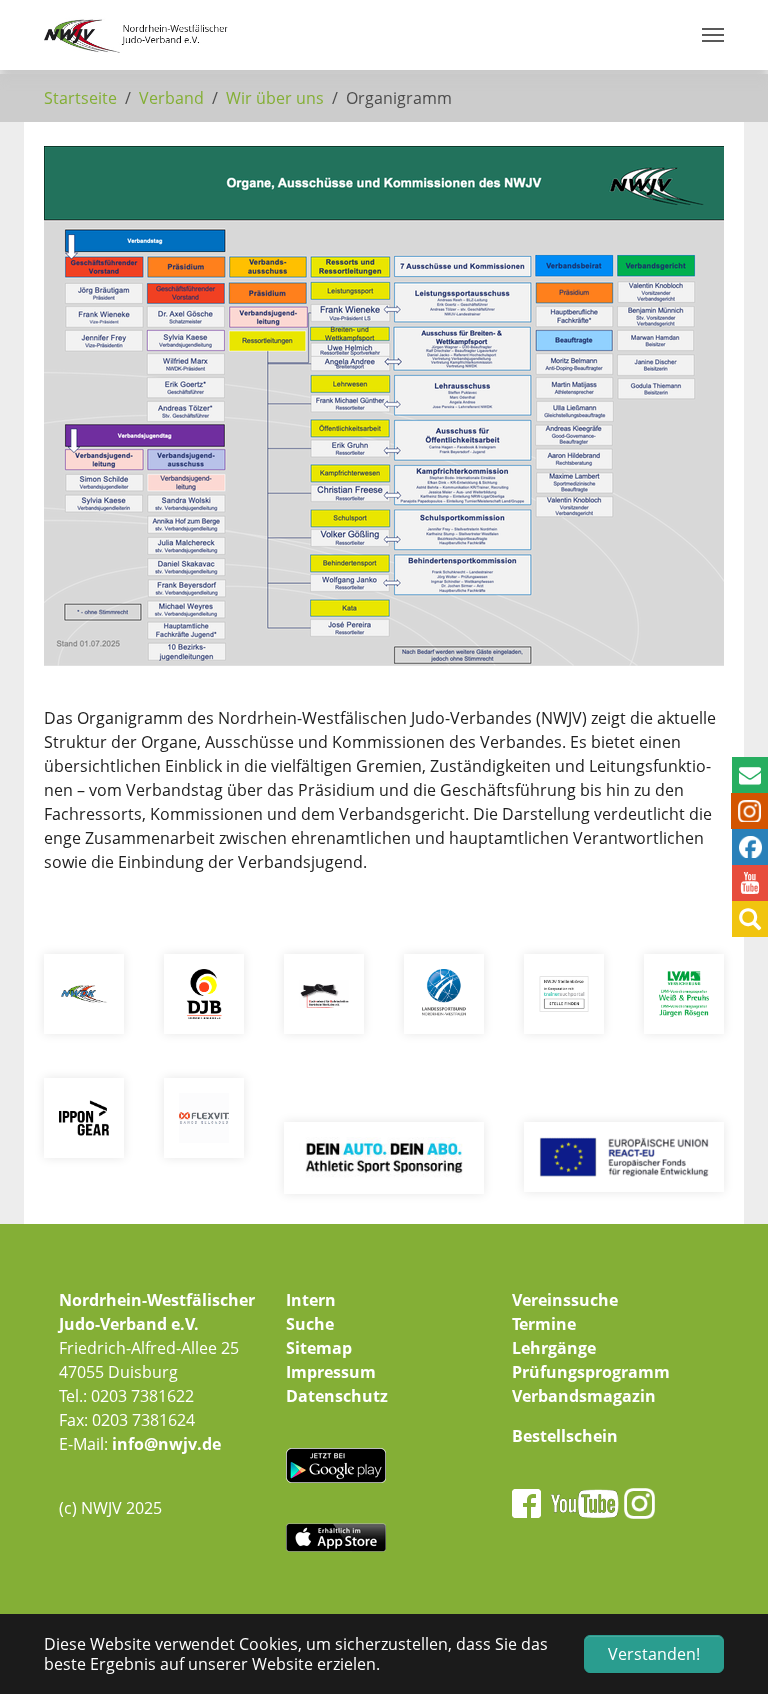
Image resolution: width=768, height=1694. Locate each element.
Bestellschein (565, 1436)
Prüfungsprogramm (591, 1372)
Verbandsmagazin (584, 1396)
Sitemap (319, 1348)
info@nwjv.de (166, 1444)
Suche (310, 1324)
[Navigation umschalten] (713, 35)
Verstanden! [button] (654, 1654)
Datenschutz (337, 1396)
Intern (311, 1300)
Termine (544, 1324)
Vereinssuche (565, 1300)
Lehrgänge (554, 1348)
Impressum (331, 1372)
